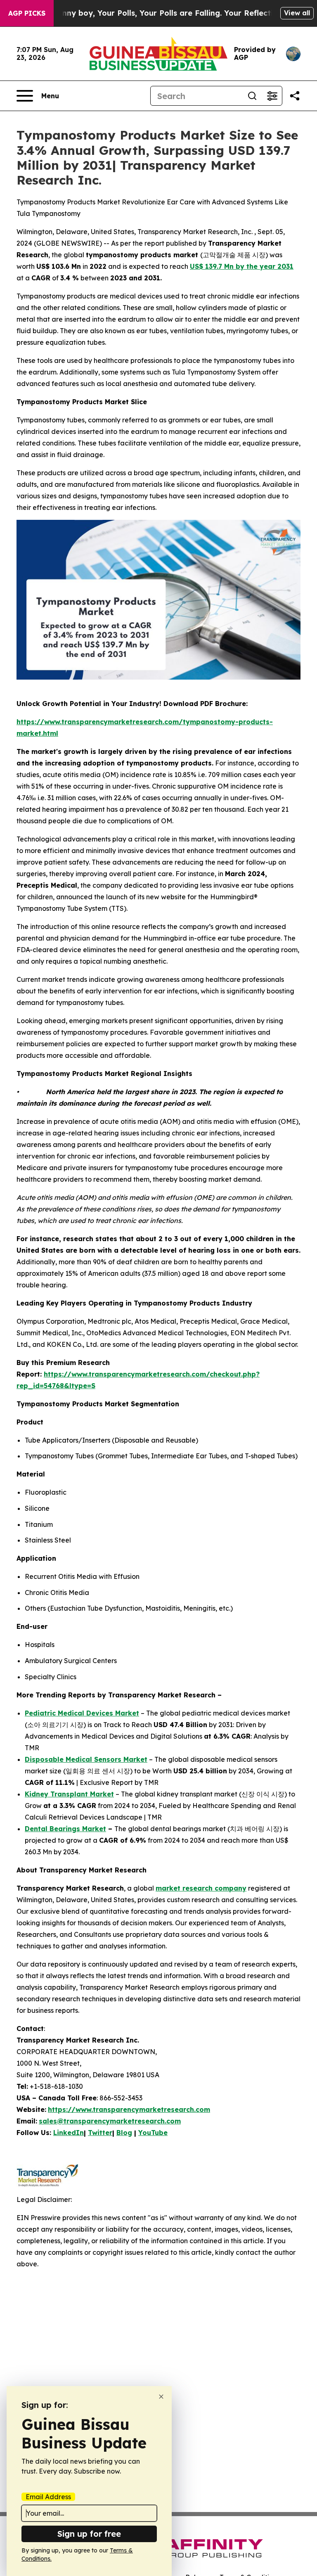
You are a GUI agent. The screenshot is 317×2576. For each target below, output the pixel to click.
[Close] (161, 2397)
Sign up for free (89, 2534)
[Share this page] (295, 96)
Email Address (48, 2497)
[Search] (252, 96)
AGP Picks (27, 13)
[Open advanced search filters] (272, 96)
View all (297, 13)
